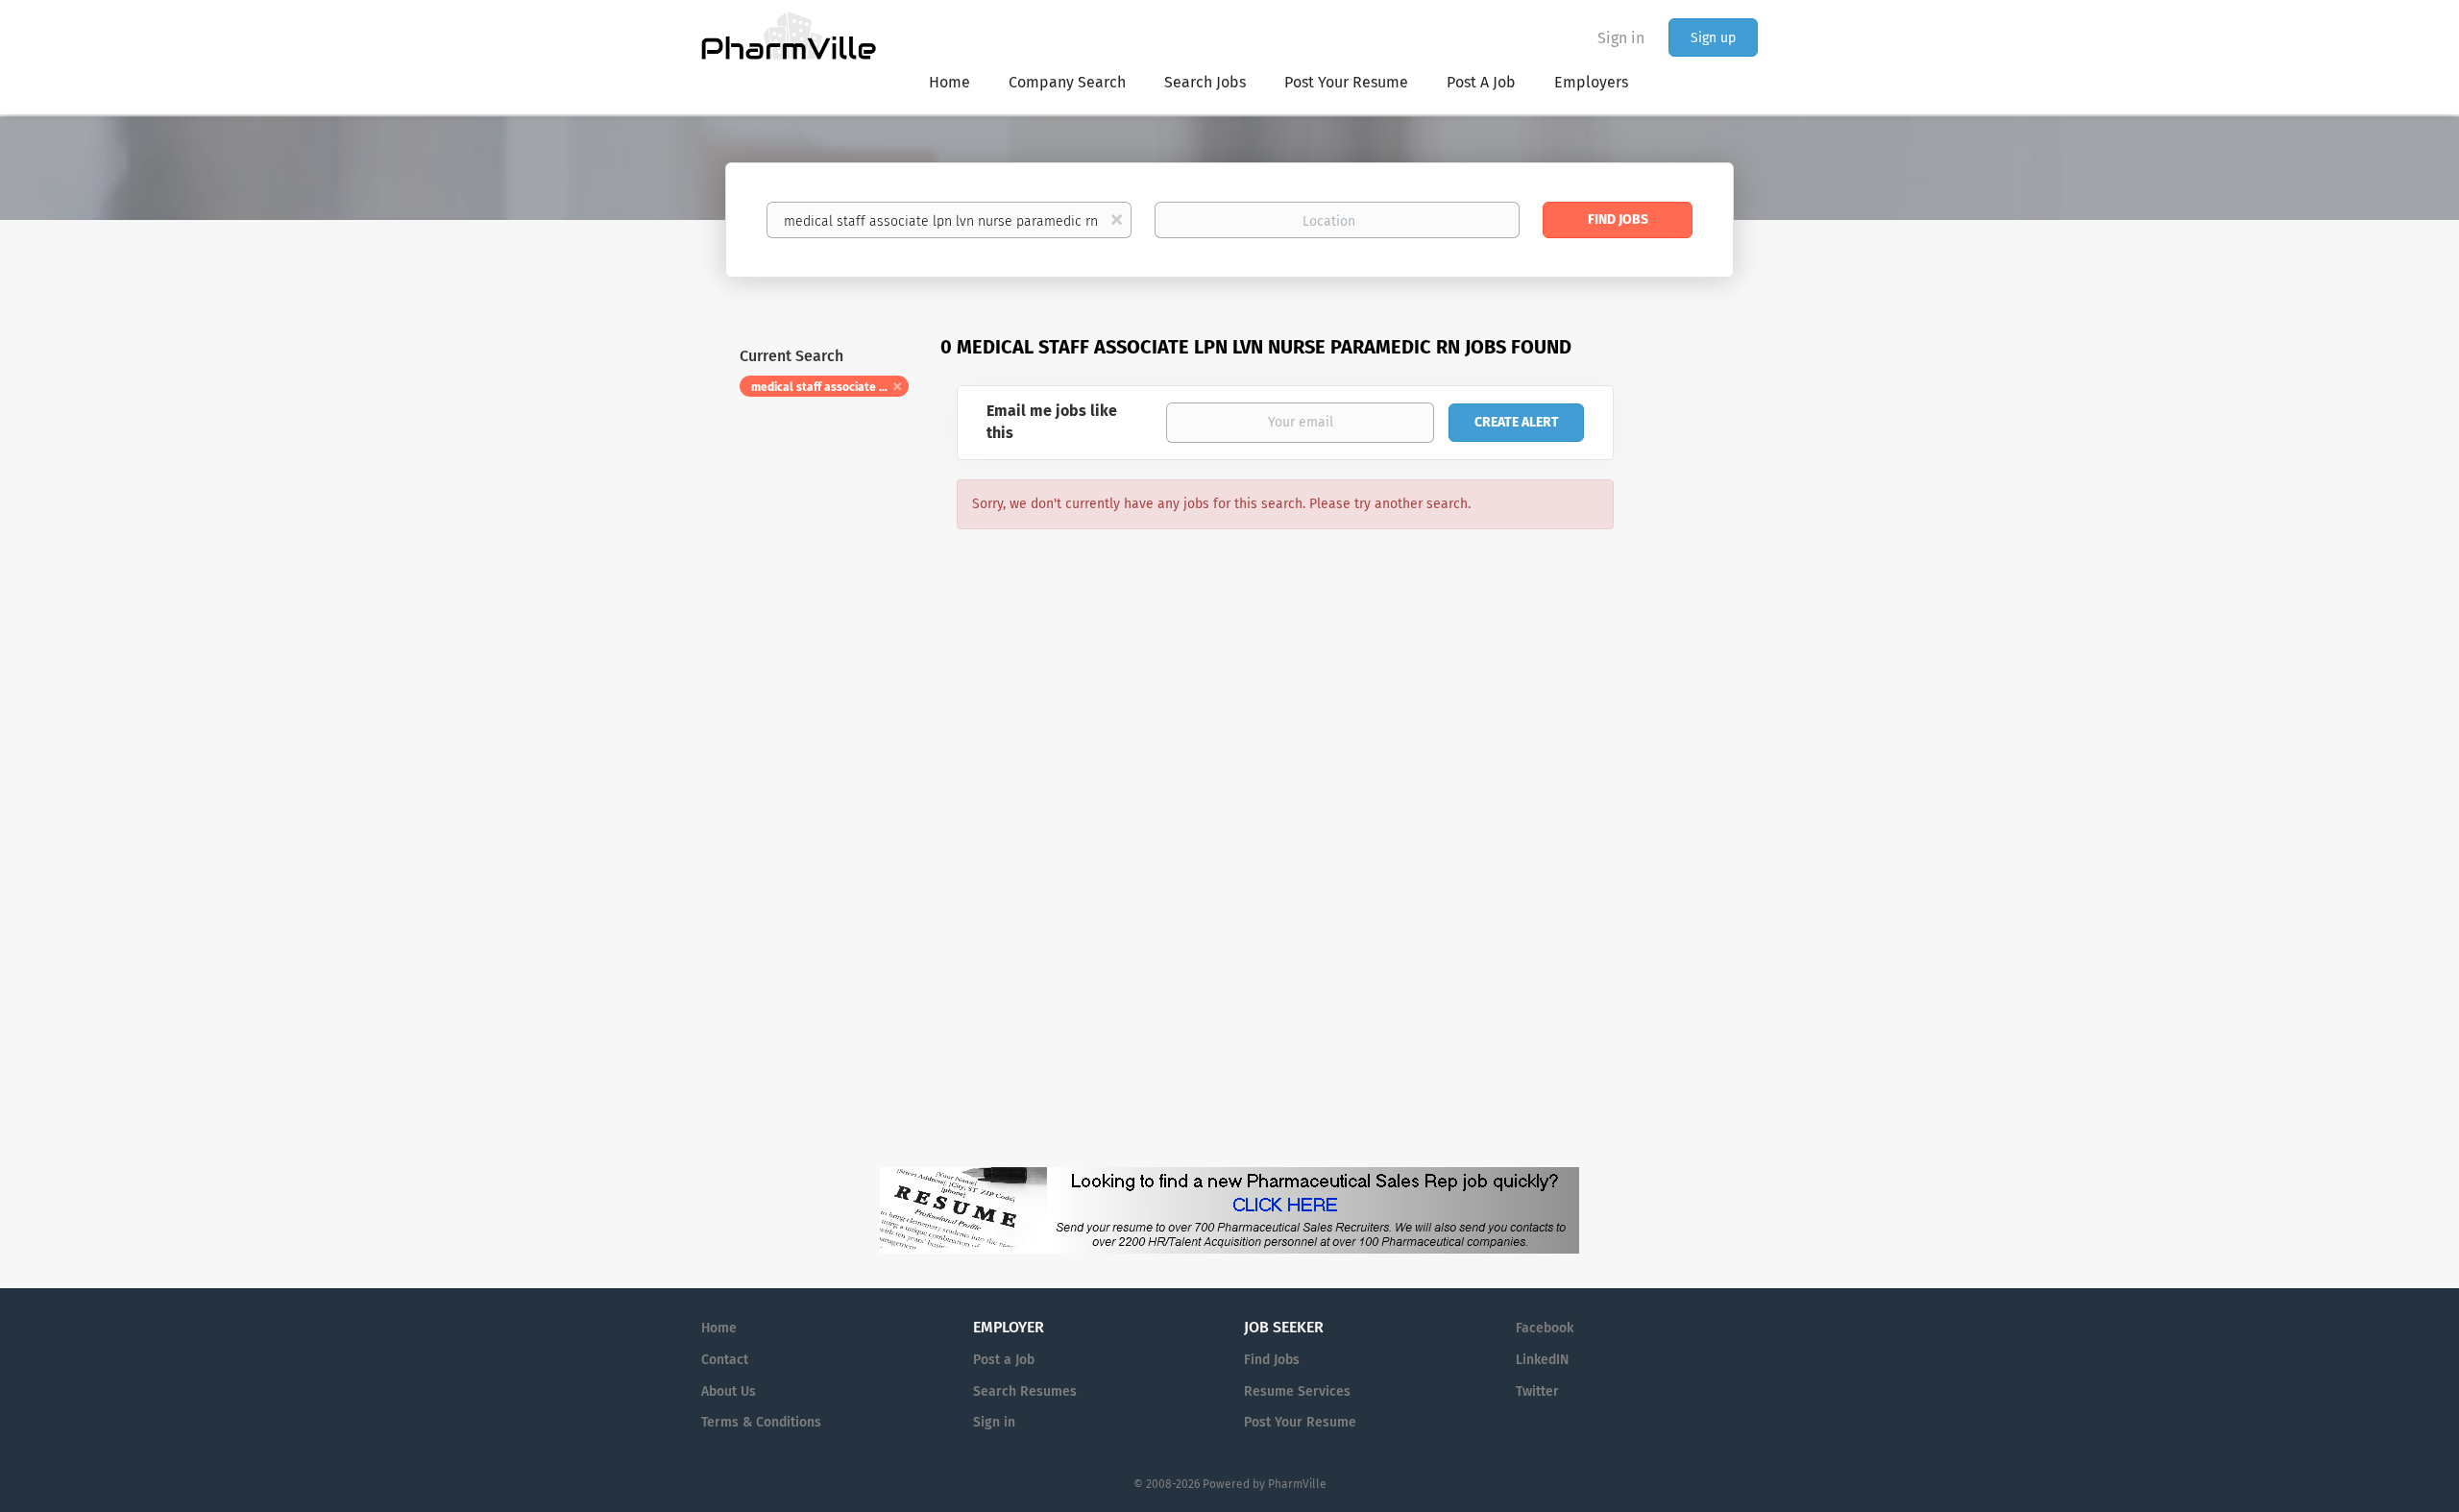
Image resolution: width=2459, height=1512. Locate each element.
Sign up (1713, 38)
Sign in (1621, 38)
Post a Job (1004, 1360)
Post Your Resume (1300, 1422)
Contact (725, 1360)
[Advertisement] (1704, 705)
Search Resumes (1025, 1391)
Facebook (1545, 1328)
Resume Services (1297, 1391)
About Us (729, 1391)
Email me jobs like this (1052, 422)
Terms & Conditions (761, 1422)
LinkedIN (1542, 1360)
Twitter (1537, 1391)
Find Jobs (1618, 219)
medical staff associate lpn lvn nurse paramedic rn (830, 387)
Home (719, 1328)
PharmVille (1297, 1484)
